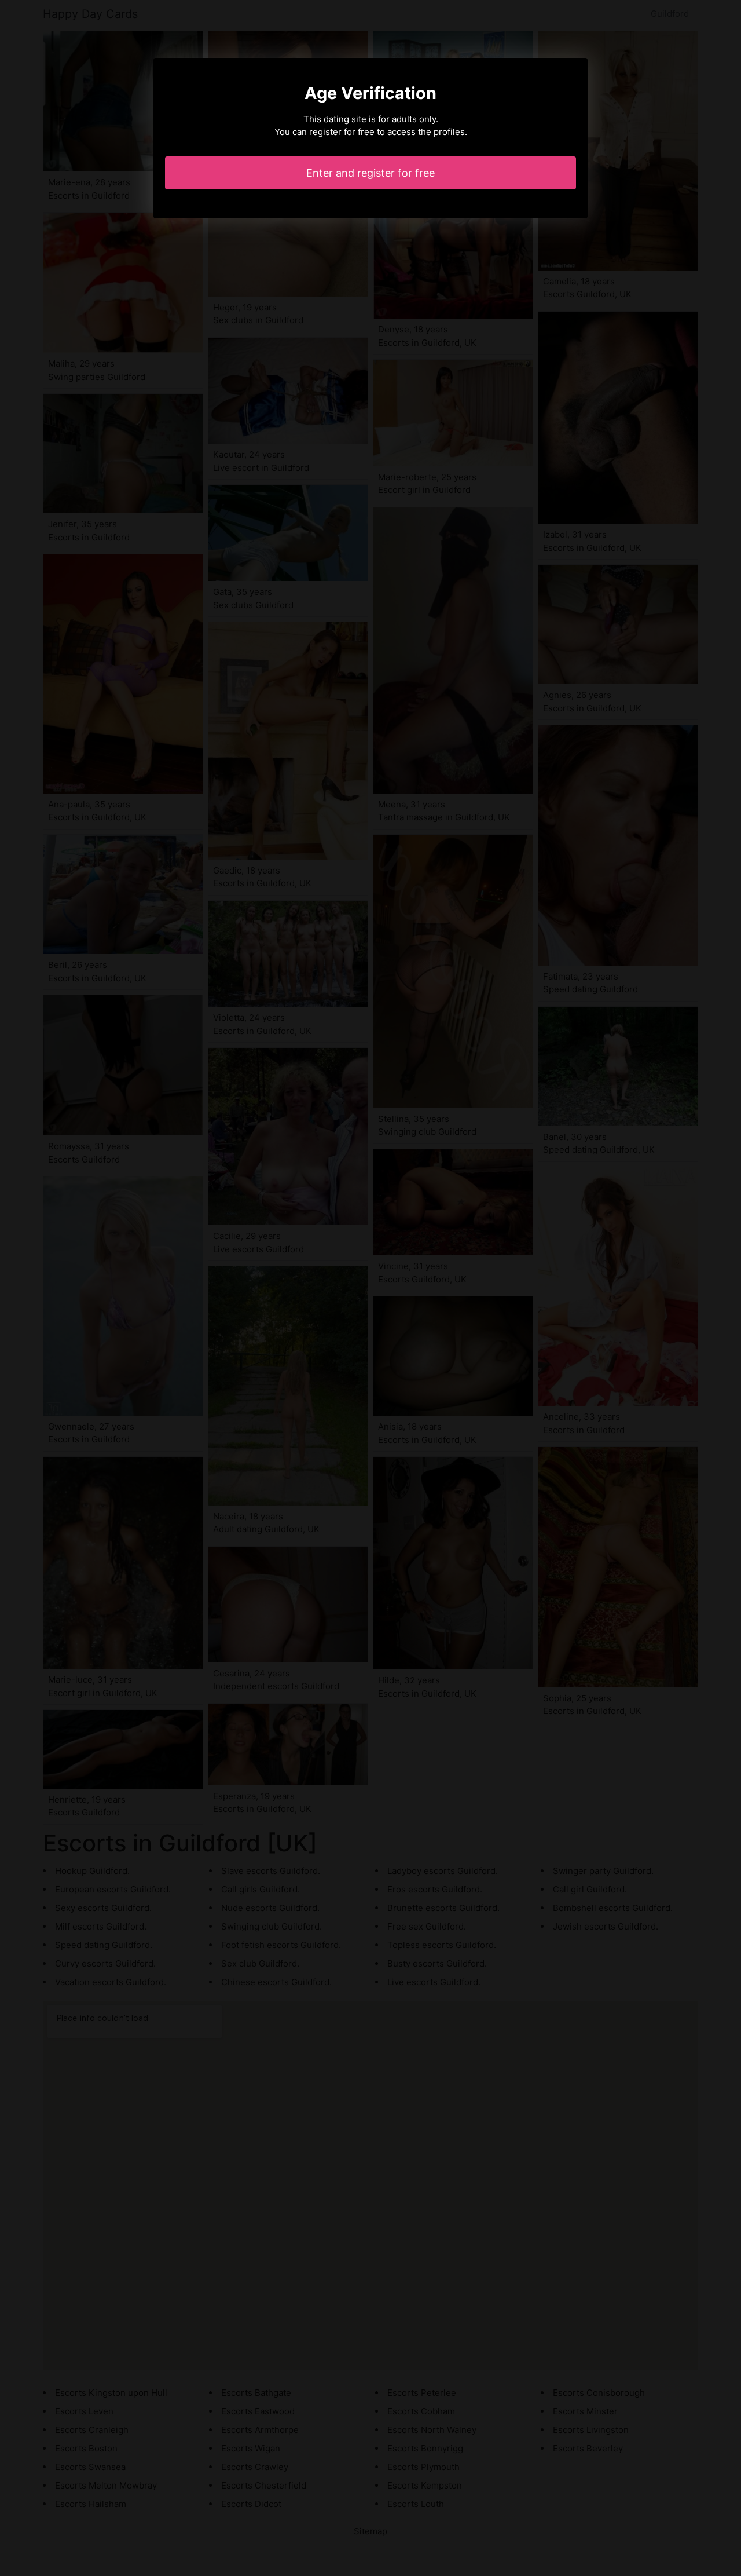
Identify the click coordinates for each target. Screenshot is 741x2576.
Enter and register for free (370, 173)
